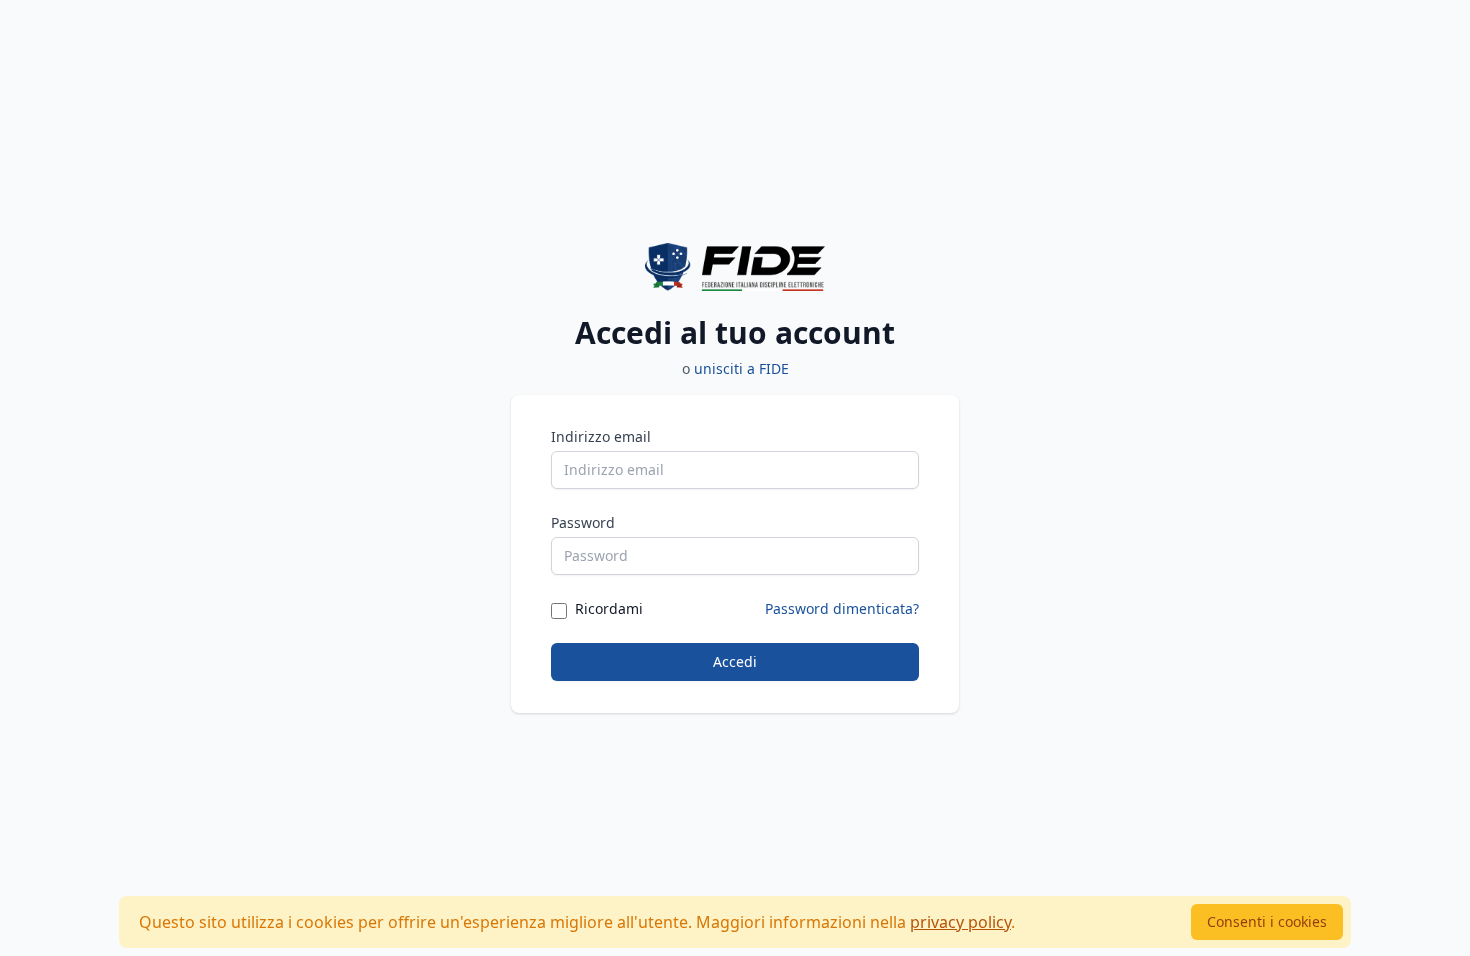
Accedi (735, 661)
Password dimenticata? (842, 608)
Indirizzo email (601, 436)
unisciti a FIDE (741, 368)
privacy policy (960, 922)
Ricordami (609, 608)
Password (583, 522)
